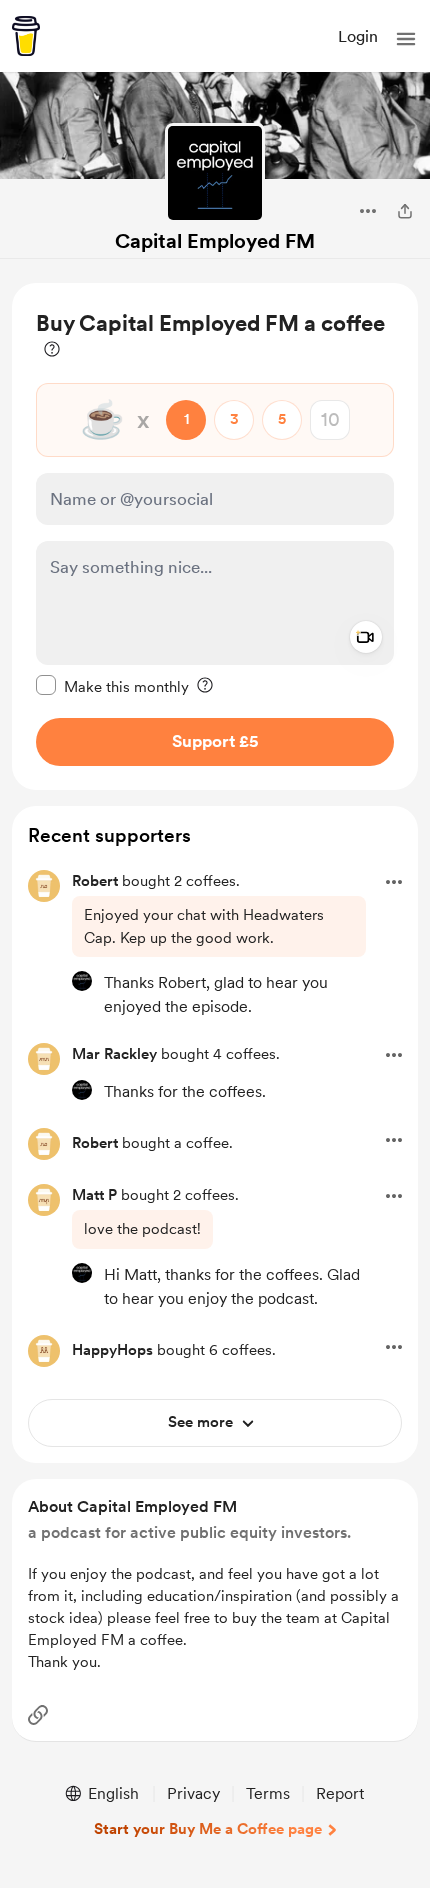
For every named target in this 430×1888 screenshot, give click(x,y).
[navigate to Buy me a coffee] (26, 36)
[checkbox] (112, 686)
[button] (406, 39)
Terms (268, 1793)
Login (358, 36)
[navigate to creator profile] (215, 173)
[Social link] (38, 1715)
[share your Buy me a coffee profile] (405, 211)
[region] (215, 536)
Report (340, 1793)
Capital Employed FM (215, 241)
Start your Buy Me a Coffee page (208, 1829)
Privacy (193, 1793)
